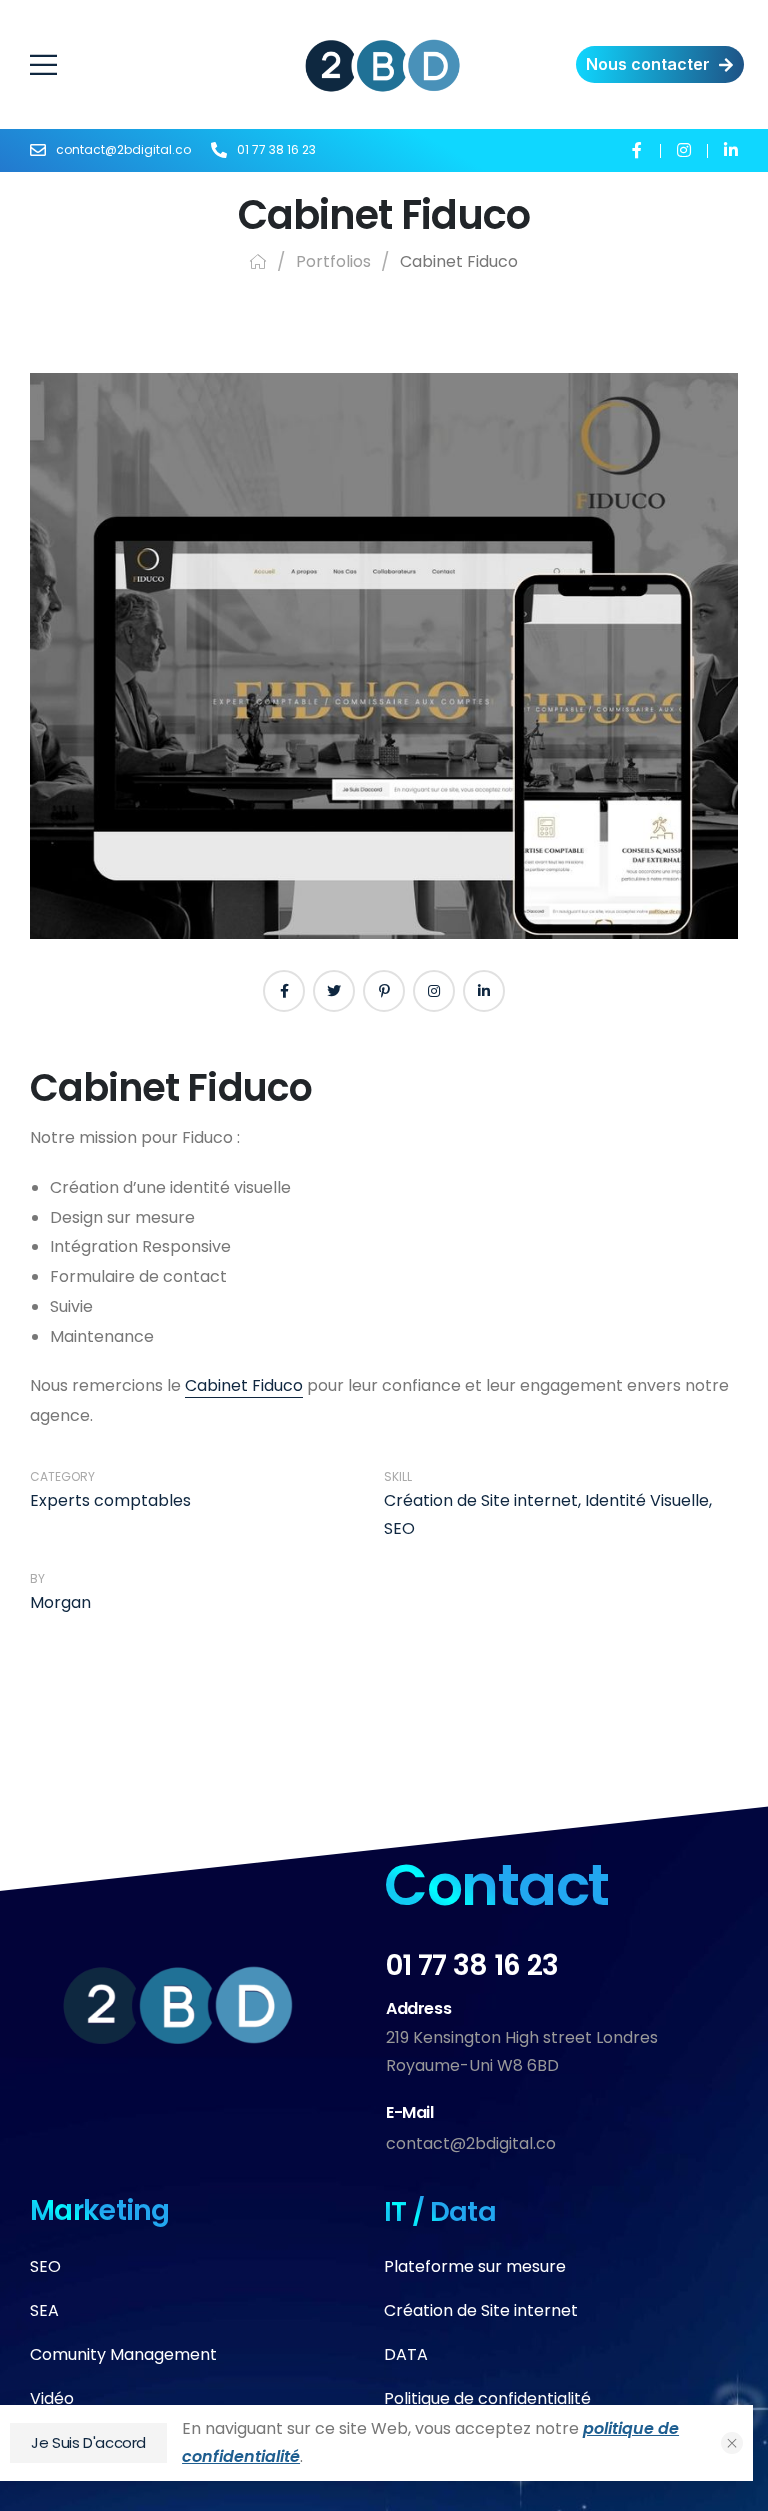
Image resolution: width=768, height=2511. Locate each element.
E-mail (410, 2112)
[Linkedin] (484, 991)
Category (62, 1476)
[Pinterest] (384, 991)
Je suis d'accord (88, 2442)
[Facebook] (284, 991)
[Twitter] (334, 991)
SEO (399, 1528)
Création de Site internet (481, 1500)
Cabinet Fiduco (244, 1385)
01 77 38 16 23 (472, 1965)
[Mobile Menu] (166, 65)
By (37, 1578)
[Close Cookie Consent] (732, 2443)
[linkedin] (730, 149)
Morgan (60, 1602)
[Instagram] (434, 991)
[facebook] (636, 149)
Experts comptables (110, 1500)
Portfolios (333, 261)
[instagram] (683, 149)
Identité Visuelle (647, 1500)
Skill (398, 1476)
